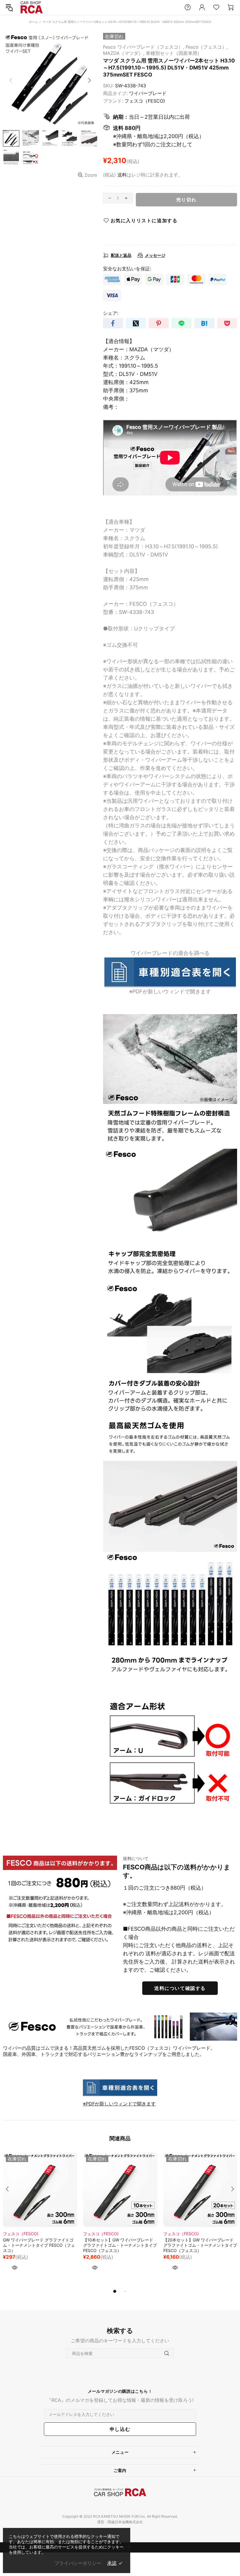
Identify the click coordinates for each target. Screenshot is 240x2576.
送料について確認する (180, 1988)
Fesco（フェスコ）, (207, 47)
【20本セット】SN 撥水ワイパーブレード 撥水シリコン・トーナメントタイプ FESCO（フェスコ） (200, 2245)
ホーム (33, 22)
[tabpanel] (40, 2220)
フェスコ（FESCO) (145, 101)
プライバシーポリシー (78, 2563)
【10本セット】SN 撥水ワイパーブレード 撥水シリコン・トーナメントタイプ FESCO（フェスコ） (120, 2245)
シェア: (111, 313)
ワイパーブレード (148, 93)
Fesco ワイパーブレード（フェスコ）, (144, 47)
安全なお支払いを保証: (127, 269)
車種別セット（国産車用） (174, 53)
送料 (122, 175)
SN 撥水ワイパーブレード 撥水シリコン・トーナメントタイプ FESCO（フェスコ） (39, 2245)
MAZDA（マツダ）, (124, 53)
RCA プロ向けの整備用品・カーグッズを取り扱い (32, 7)
